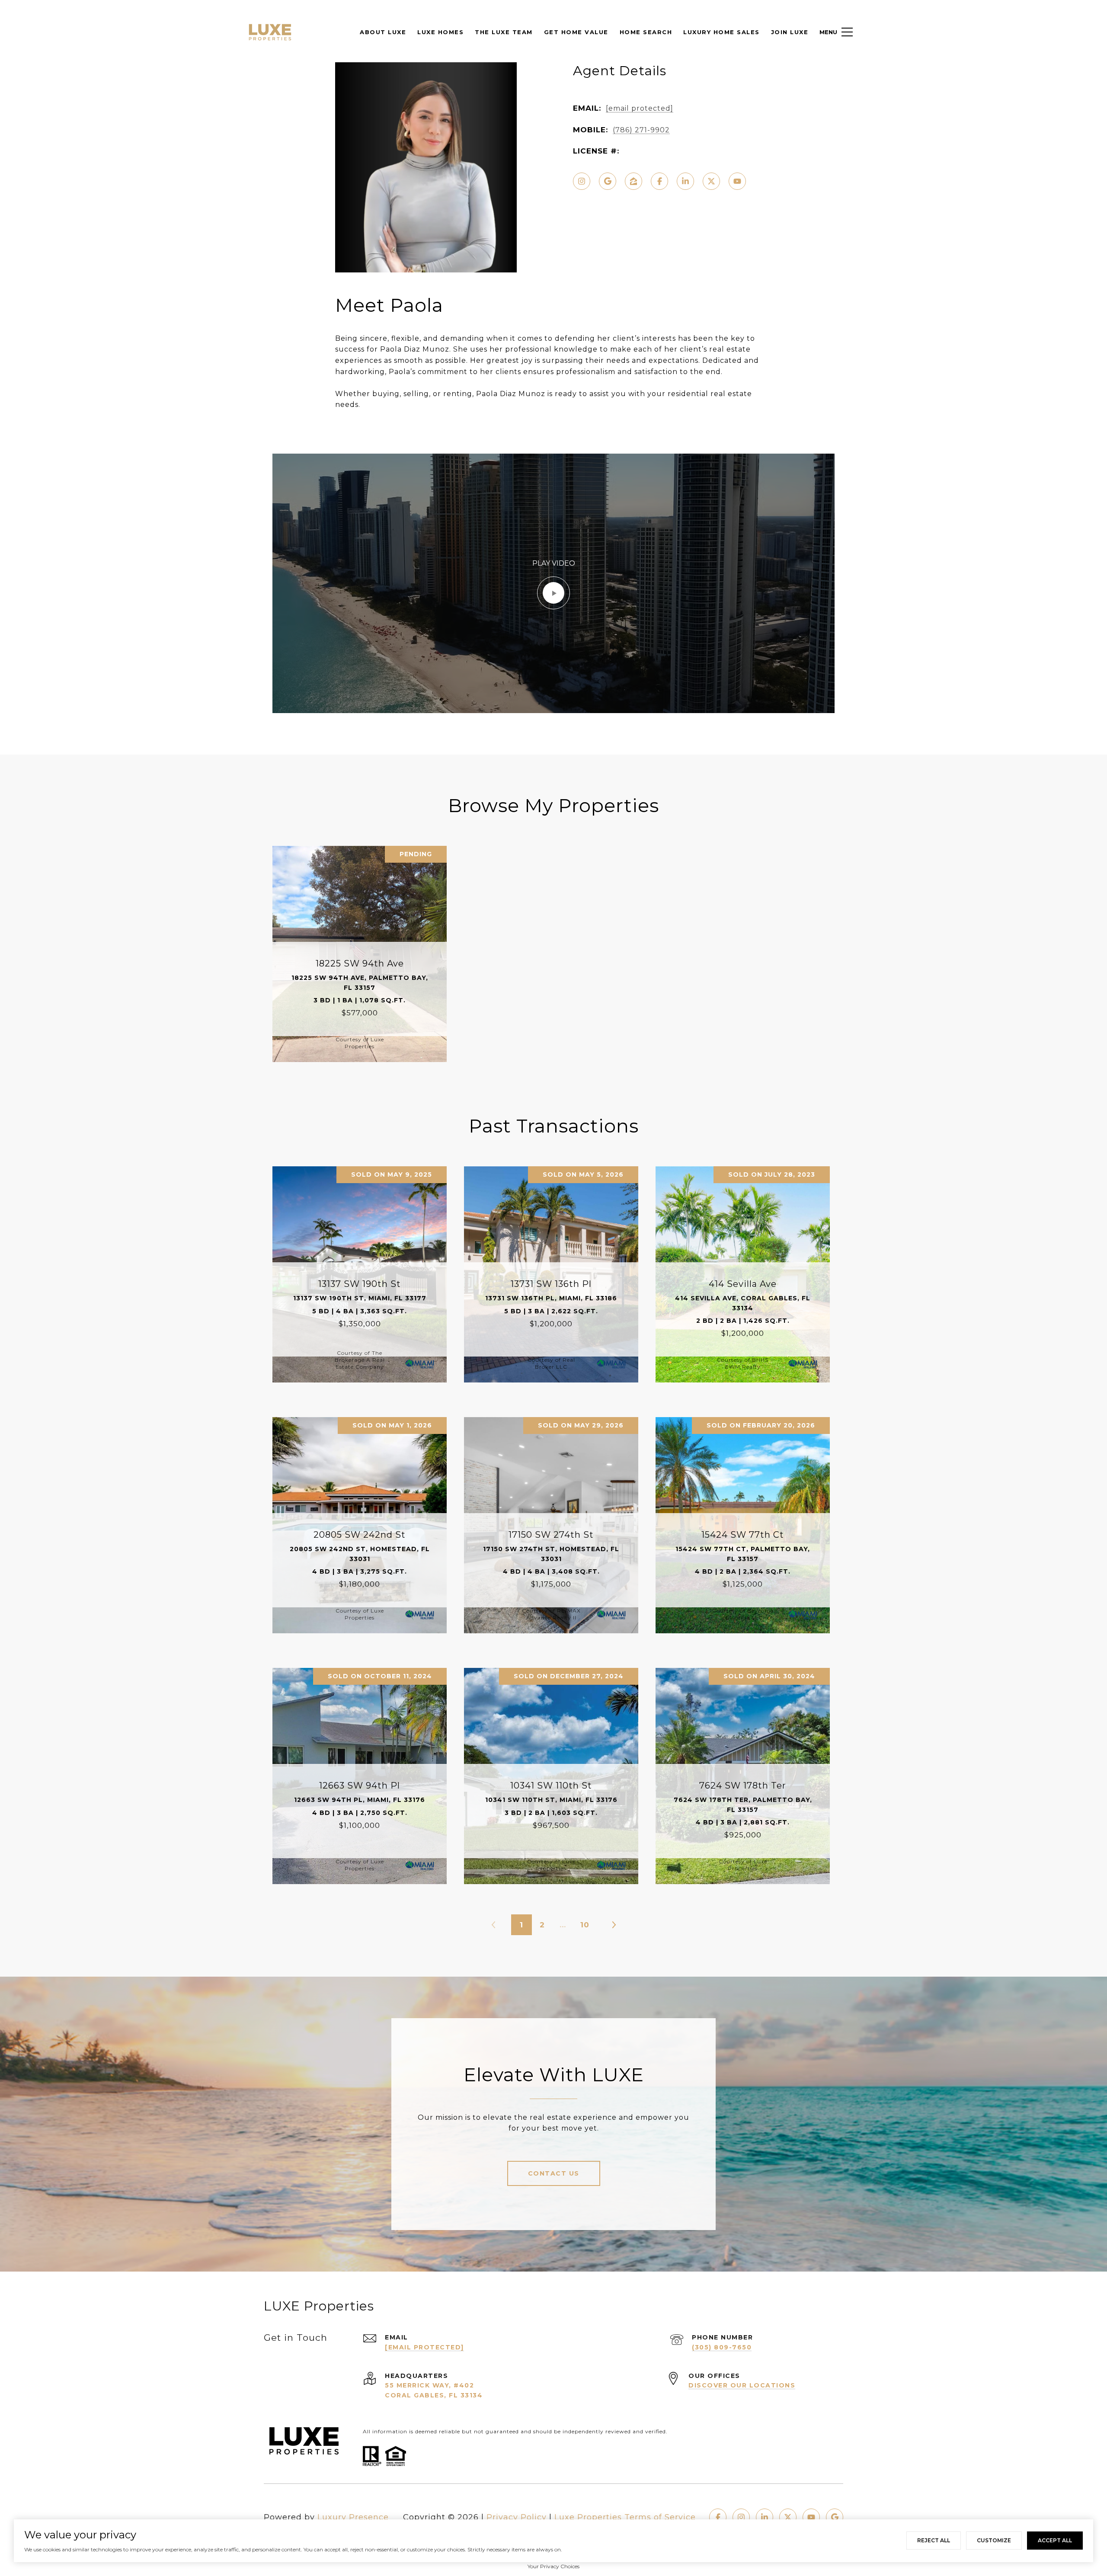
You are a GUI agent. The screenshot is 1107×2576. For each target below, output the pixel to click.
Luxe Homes (440, 32)
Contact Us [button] (554, 2173)
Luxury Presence (353, 2517)
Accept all (1055, 2540)
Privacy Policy (517, 2517)
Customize (994, 2540)
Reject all (934, 2540)
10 (585, 1925)
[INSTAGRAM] (582, 181)
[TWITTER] (711, 181)
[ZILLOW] (633, 181)
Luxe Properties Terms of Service (625, 2517)
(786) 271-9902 (641, 130)
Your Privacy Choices (553, 2566)
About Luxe (383, 32)
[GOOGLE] (608, 181)
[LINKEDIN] (685, 181)
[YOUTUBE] (737, 181)
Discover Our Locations (742, 2385)
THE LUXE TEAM (504, 32)
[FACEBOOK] (659, 181)
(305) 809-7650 (722, 2347)
